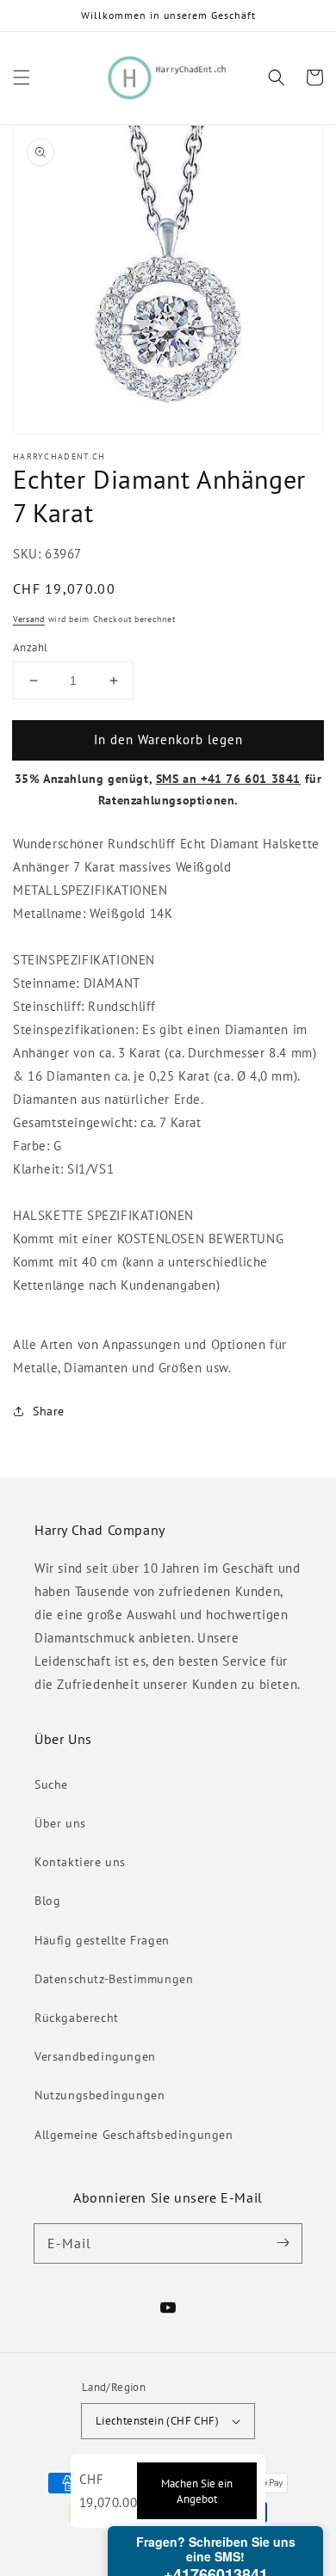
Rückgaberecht (77, 2018)
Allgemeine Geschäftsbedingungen (134, 2135)
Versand (29, 619)
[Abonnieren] (283, 2243)
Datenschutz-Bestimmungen (114, 1979)
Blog (47, 1901)
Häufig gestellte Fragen (102, 1940)
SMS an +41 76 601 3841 (228, 779)
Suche (51, 1784)
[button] (22, 77)
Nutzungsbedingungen (100, 2095)
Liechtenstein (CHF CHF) (157, 2421)
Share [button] (49, 1411)
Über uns (60, 1823)
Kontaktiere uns (80, 1862)
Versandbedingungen (95, 2056)
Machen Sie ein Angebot (197, 2491)
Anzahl (30, 647)
